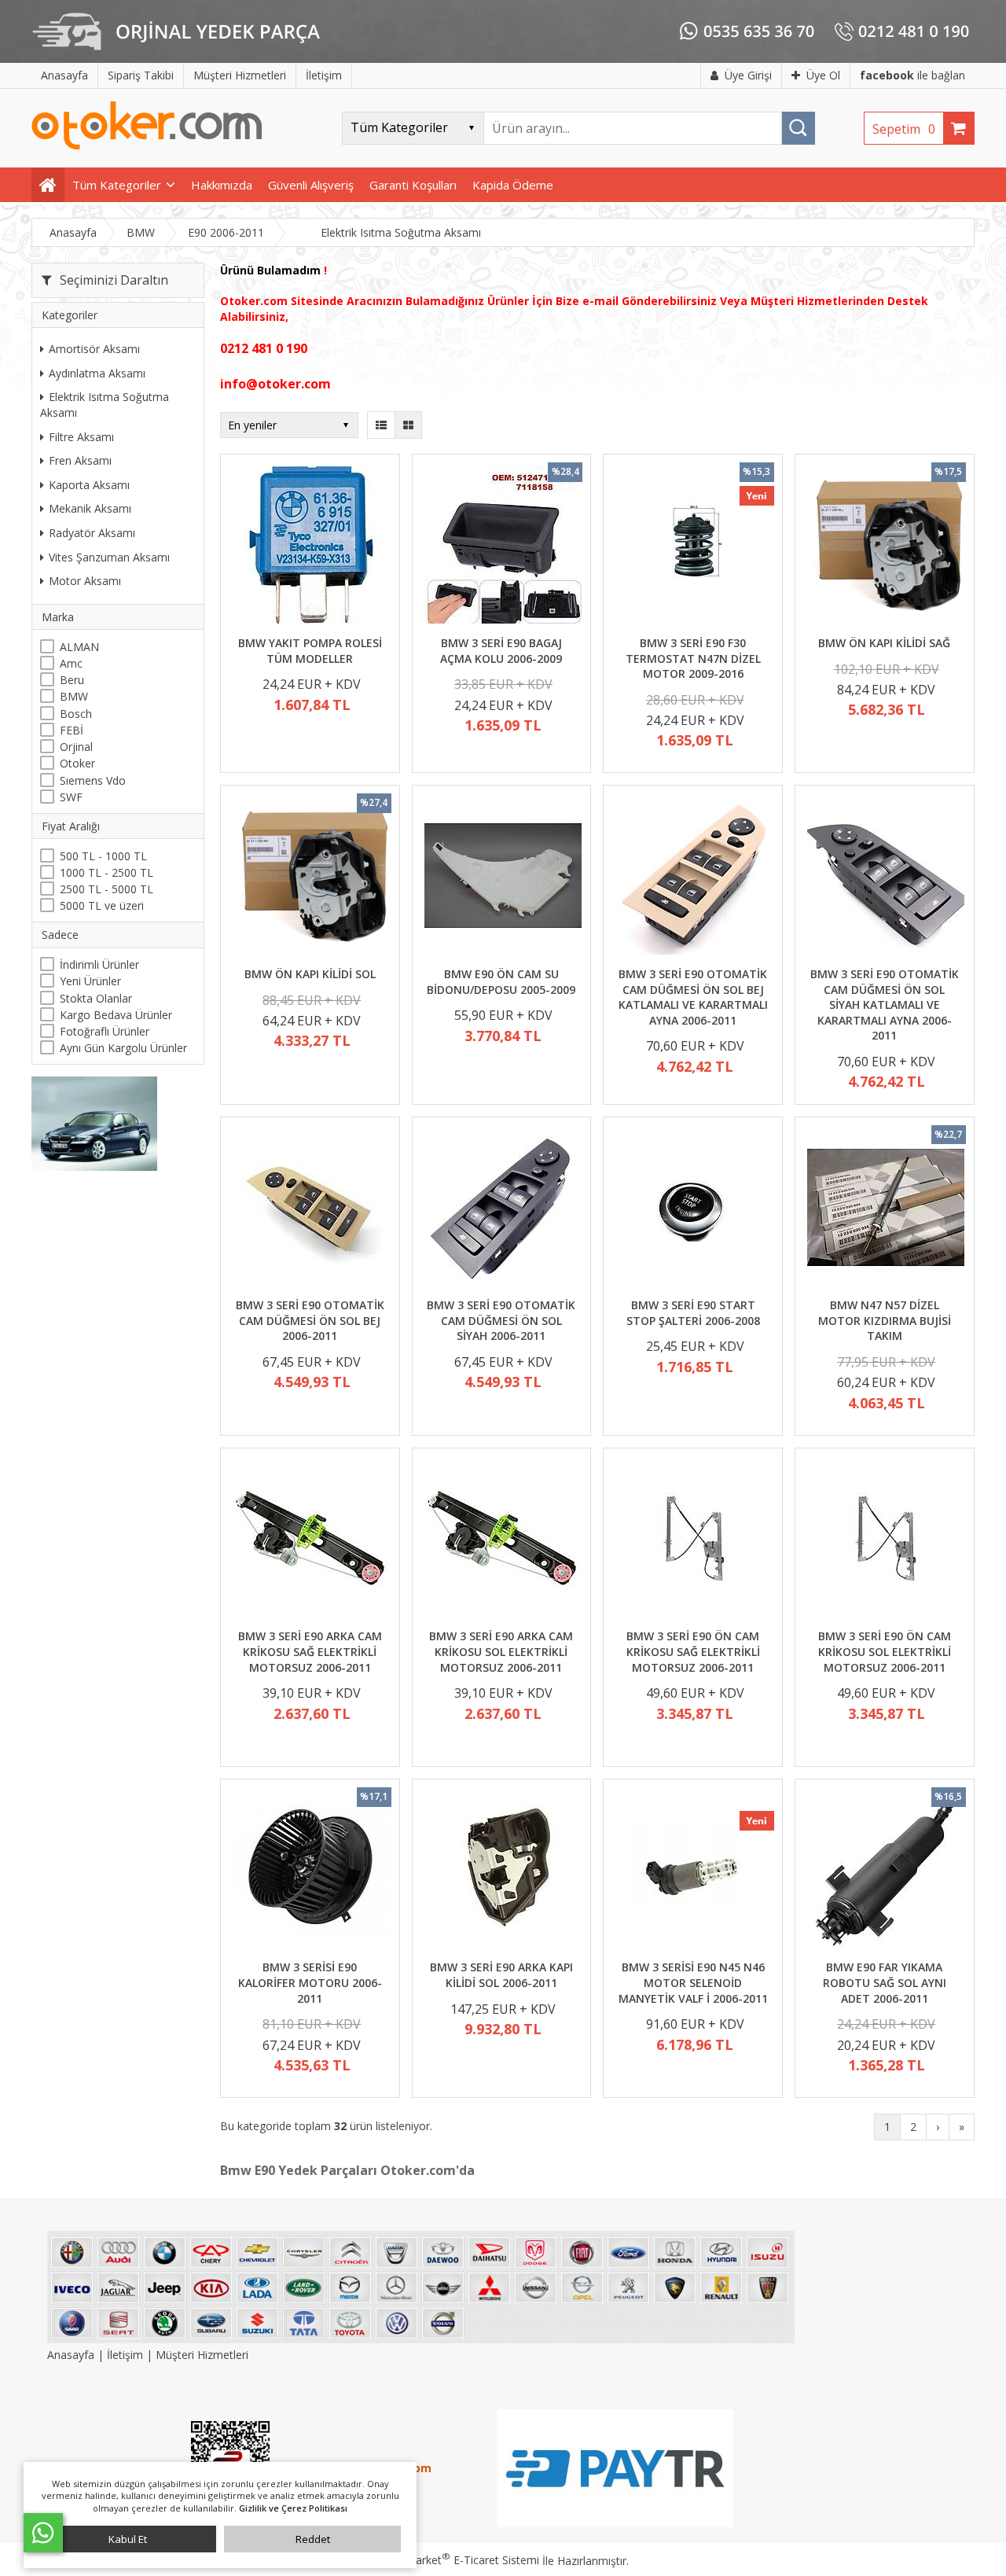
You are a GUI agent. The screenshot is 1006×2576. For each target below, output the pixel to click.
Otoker (77, 763)
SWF (71, 797)
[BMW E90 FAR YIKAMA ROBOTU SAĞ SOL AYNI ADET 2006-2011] (885, 1872)
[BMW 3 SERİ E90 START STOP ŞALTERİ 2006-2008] (693, 1210)
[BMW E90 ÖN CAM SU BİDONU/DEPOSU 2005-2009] (502, 878)
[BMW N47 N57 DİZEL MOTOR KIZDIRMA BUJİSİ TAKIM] (885, 1210)
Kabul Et (128, 2539)
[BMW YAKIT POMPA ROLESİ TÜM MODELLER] (310, 547)
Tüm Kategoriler (117, 185)
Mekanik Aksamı (90, 508)
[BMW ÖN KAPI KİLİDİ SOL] (310, 878)
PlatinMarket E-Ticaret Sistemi (458, 2560)
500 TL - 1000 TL (103, 856)
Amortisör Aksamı (94, 349)
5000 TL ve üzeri (102, 905)
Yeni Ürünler (90, 981)
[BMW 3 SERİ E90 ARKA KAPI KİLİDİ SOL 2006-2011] (502, 1872)
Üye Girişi (748, 75)
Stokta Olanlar (96, 998)
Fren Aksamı (80, 460)
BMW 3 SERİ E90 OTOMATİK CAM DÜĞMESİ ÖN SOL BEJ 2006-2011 (310, 1320)
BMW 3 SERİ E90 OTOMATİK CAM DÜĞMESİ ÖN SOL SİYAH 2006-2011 (501, 1320)
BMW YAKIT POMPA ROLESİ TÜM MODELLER (310, 651)
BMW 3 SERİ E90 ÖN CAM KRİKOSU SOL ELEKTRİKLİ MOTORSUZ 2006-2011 (885, 1651)
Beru (72, 680)
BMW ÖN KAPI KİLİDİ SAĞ (884, 643)
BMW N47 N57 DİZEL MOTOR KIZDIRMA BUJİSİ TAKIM (885, 1320)
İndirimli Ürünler (99, 964)
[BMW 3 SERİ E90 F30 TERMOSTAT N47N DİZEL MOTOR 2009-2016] (693, 547)
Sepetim (904, 129)
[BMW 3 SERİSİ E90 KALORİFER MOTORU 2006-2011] (310, 1872)
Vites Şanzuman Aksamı (109, 557)
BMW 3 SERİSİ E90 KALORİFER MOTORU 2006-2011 (310, 1982)
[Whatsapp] (43, 2533)
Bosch (76, 714)
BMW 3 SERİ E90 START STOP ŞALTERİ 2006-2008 (693, 1313)
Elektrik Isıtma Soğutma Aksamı (105, 405)
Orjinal (76, 747)
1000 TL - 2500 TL (106, 872)
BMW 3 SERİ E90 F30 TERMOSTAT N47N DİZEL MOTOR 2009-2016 (693, 658)
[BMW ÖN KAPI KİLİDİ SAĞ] (885, 547)
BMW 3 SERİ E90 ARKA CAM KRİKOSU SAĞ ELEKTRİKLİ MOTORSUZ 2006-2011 (310, 1651)
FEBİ (72, 730)
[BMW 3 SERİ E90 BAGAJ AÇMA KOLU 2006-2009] (502, 547)
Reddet (313, 2539)
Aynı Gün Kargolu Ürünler (123, 1048)
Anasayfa (72, 2355)
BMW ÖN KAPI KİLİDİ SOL (310, 974)
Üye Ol (823, 75)
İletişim (125, 2355)
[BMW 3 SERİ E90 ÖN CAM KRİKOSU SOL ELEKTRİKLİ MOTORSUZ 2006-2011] (885, 1541)
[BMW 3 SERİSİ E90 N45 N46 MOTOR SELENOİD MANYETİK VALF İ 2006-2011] (693, 1872)
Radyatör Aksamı (92, 533)
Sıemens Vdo (93, 780)
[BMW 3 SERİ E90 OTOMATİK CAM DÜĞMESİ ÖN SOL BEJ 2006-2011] (310, 1210)
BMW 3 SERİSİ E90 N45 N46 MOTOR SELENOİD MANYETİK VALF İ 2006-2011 (693, 1982)
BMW (74, 696)
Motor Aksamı (85, 581)
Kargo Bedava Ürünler (116, 1015)
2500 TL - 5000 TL (106, 889)
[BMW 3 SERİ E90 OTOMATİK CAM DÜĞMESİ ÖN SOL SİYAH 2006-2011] (502, 1210)
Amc (71, 663)
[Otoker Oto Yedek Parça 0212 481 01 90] (147, 146)
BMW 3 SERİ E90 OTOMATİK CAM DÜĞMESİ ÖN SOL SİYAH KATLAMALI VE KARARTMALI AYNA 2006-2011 (885, 1005)
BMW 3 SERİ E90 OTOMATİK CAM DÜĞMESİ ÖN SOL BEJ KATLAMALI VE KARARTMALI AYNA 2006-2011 (693, 997)
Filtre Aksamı (81, 437)
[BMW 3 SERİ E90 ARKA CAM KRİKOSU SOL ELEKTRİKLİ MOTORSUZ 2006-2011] (502, 1541)
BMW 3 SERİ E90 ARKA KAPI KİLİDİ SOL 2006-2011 (501, 1975)
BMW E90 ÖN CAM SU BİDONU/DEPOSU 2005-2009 (501, 982)
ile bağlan (912, 75)
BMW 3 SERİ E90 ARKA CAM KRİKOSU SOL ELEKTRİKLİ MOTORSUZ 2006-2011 (501, 1651)
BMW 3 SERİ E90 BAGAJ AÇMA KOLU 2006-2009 (501, 651)
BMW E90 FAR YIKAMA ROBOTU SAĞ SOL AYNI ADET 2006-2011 (885, 1982)
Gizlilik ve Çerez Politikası (293, 2508)
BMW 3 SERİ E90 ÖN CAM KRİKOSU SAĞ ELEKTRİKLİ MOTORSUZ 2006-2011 (693, 1651)
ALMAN (79, 647)
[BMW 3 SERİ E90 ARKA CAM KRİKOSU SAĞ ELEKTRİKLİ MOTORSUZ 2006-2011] (310, 1541)
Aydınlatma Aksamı (97, 373)
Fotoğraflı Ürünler (105, 1031)
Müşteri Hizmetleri (202, 2355)
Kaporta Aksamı (89, 485)
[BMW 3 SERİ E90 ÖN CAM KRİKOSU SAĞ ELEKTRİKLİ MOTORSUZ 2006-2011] (693, 1541)
